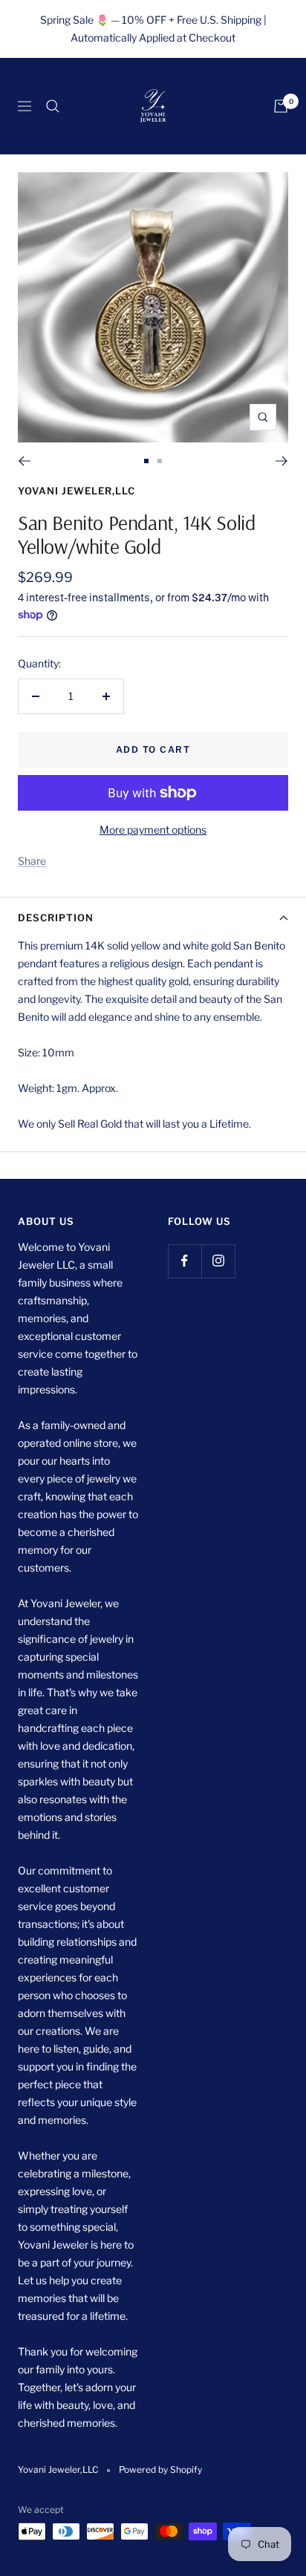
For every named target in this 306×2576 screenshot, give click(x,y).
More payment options (153, 830)
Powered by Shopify (160, 2469)
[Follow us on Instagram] (218, 1261)
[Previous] (24, 461)
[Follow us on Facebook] (185, 1261)
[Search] (53, 106)
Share (32, 861)
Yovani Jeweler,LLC (76, 491)
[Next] (282, 461)
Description (56, 918)
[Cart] (281, 106)
